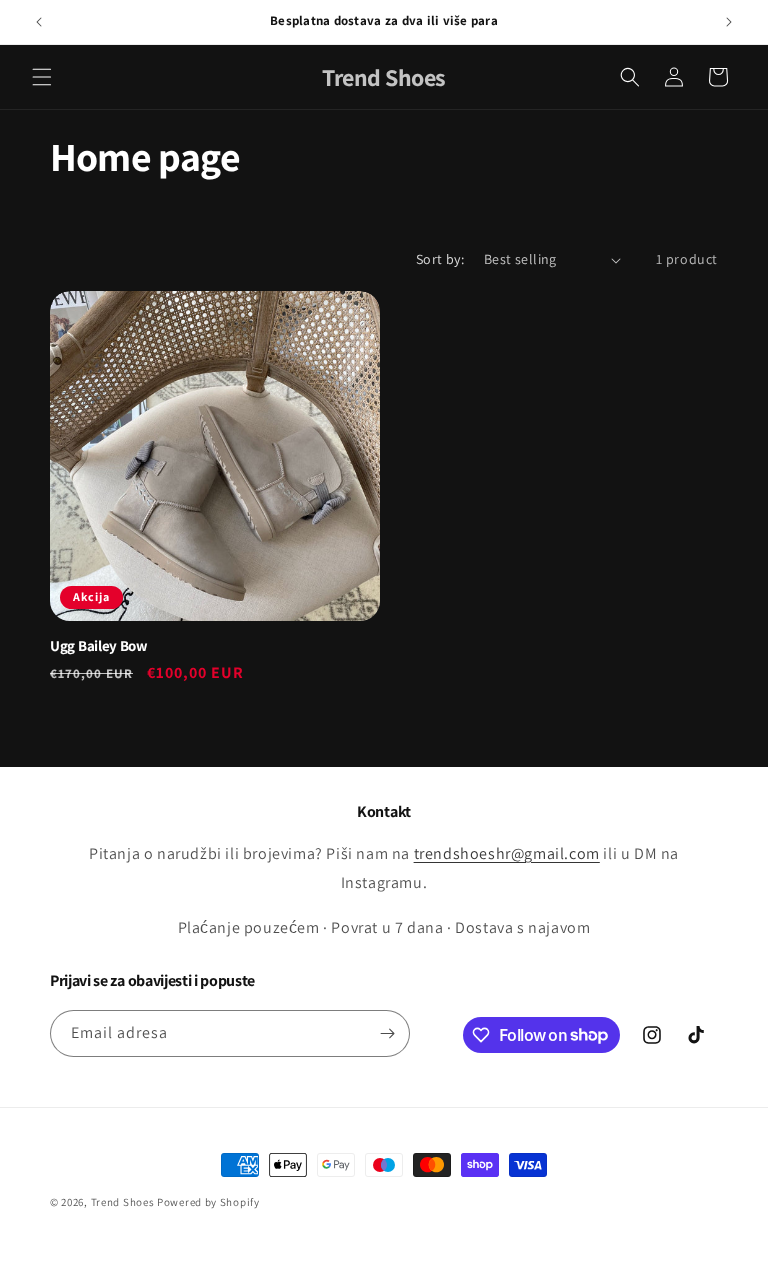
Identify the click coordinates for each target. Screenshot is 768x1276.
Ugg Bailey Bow (99, 646)
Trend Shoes (123, 1202)
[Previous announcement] (39, 22)
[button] (42, 77)
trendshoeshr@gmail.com (507, 853)
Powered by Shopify (208, 1202)
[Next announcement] (729, 22)
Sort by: (440, 259)
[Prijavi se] (387, 1033)
